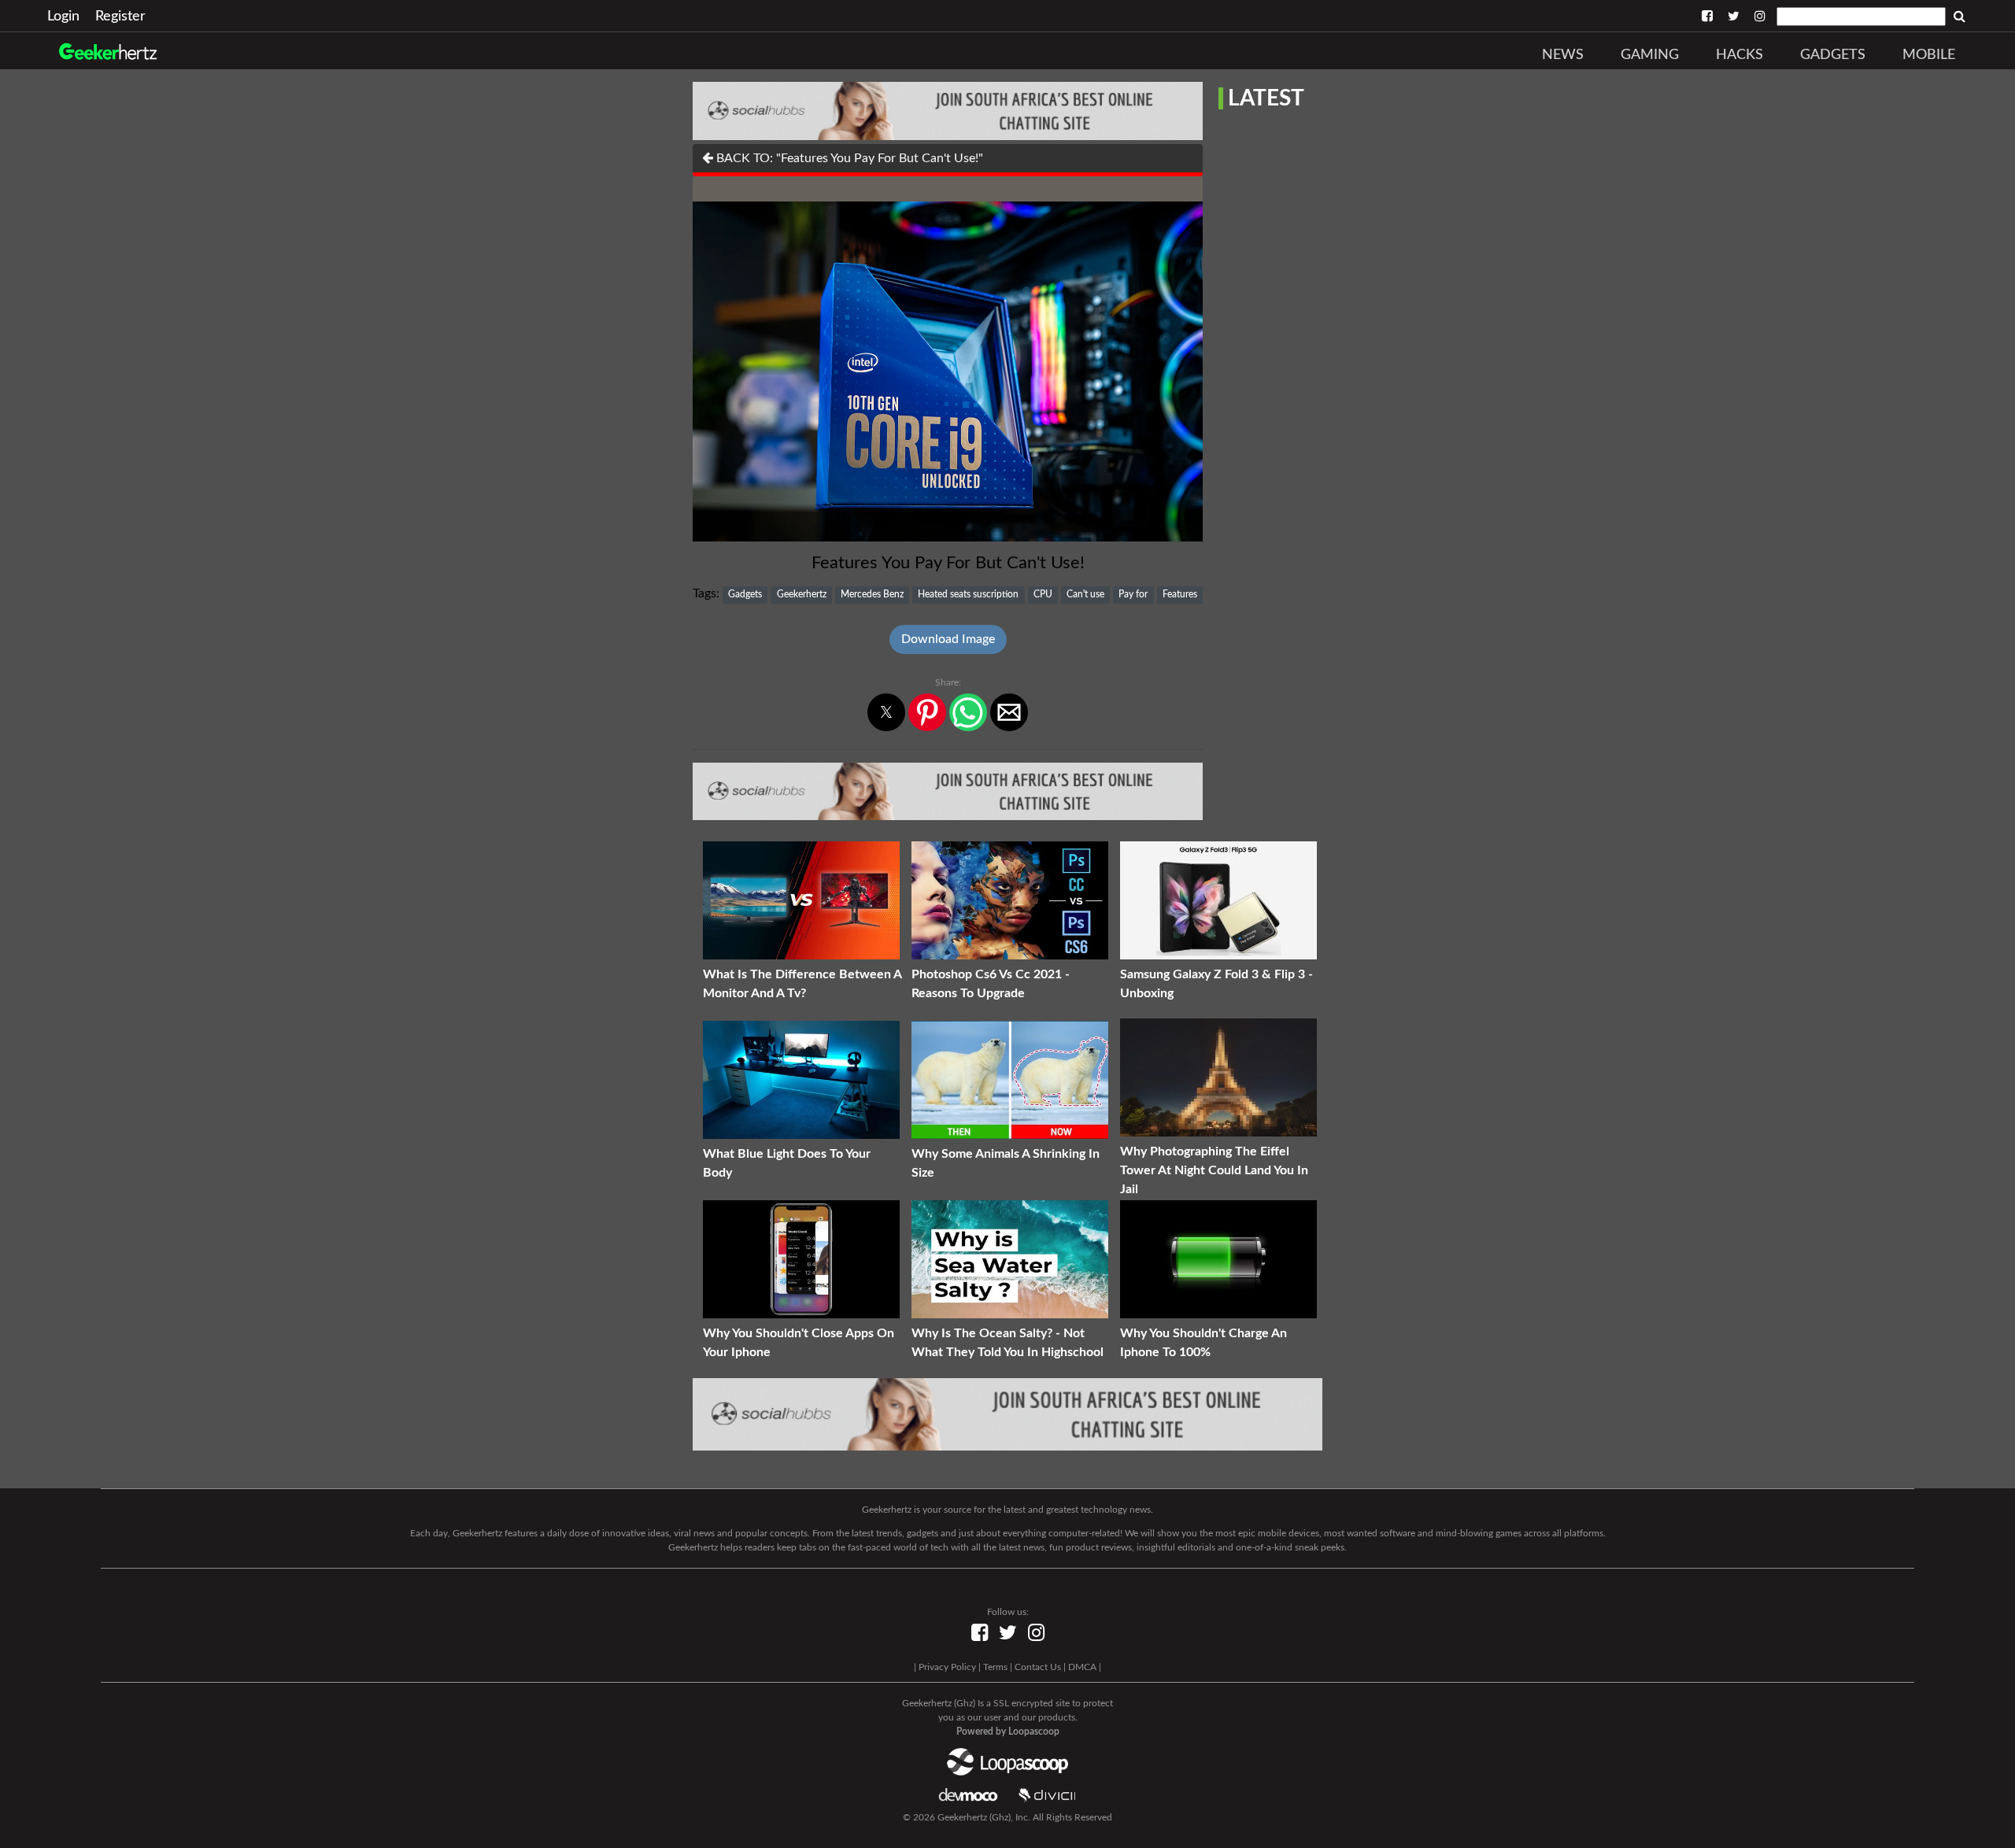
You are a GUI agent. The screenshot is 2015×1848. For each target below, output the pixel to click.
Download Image (948, 639)
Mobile (1929, 55)
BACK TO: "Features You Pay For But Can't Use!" (848, 158)
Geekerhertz (802, 594)
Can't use (1085, 594)
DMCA (1082, 1667)
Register (120, 17)
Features (1180, 594)
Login (63, 17)
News (1563, 55)
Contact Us (1038, 1667)
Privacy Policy (947, 1667)
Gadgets (1833, 55)
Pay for (1133, 594)
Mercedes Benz (872, 594)
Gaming (1650, 55)
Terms (995, 1667)
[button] (886, 712)
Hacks (1740, 55)
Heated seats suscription (968, 594)
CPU (1043, 594)
